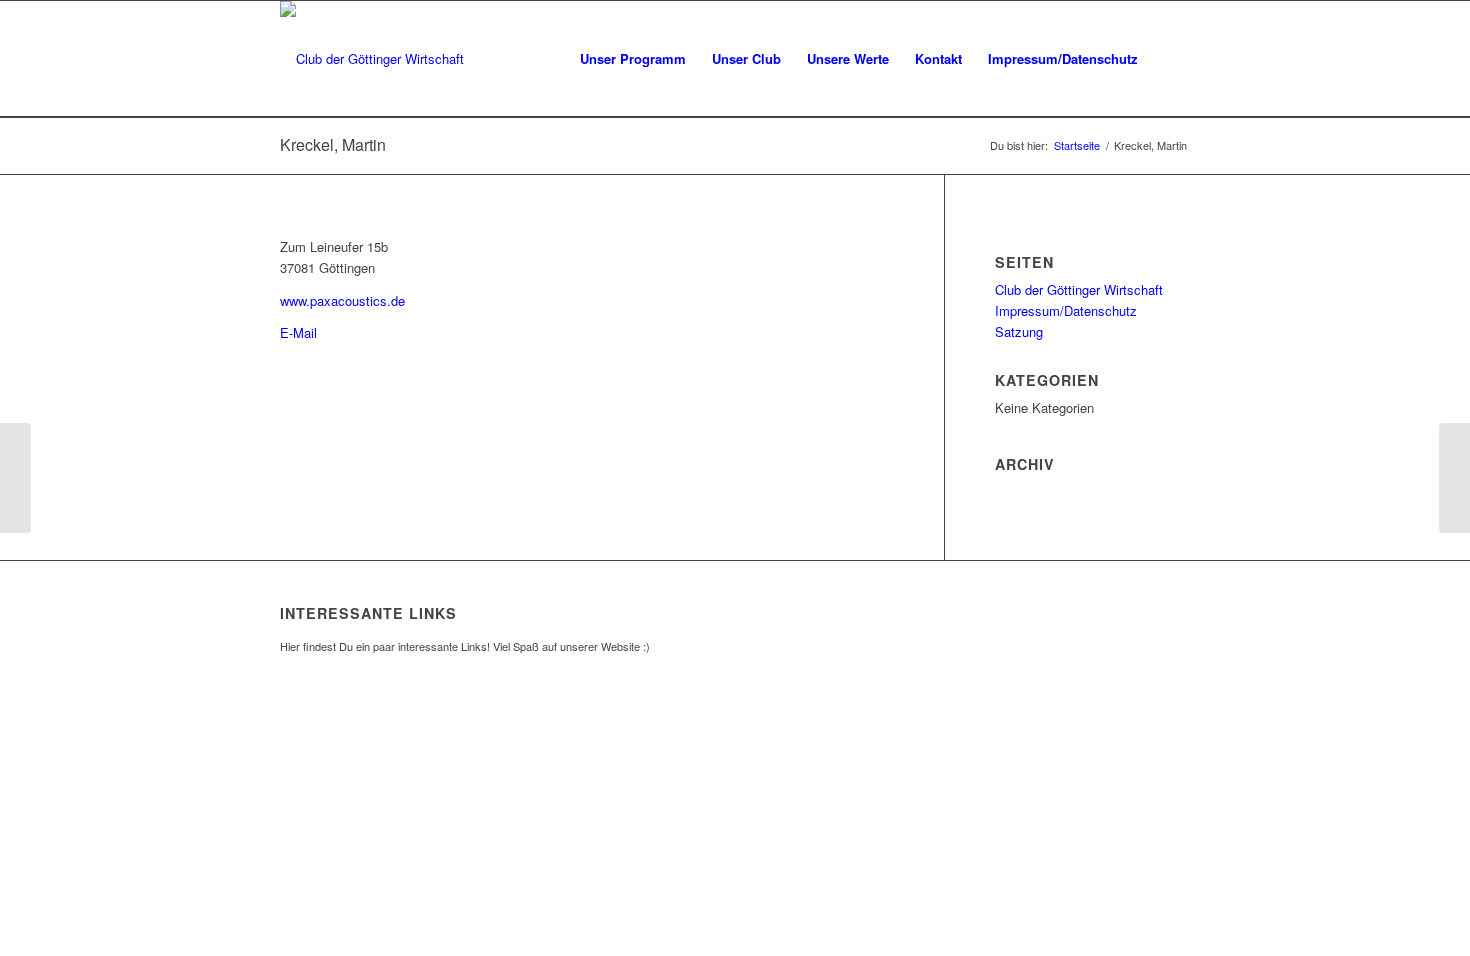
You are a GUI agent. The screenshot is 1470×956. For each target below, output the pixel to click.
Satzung (1019, 331)
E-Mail (298, 332)
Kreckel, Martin (333, 144)
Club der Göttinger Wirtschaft (1079, 289)
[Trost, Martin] (15, 478)
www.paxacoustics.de (342, 300)
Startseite (1077, 145)
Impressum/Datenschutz (1066, 310)
